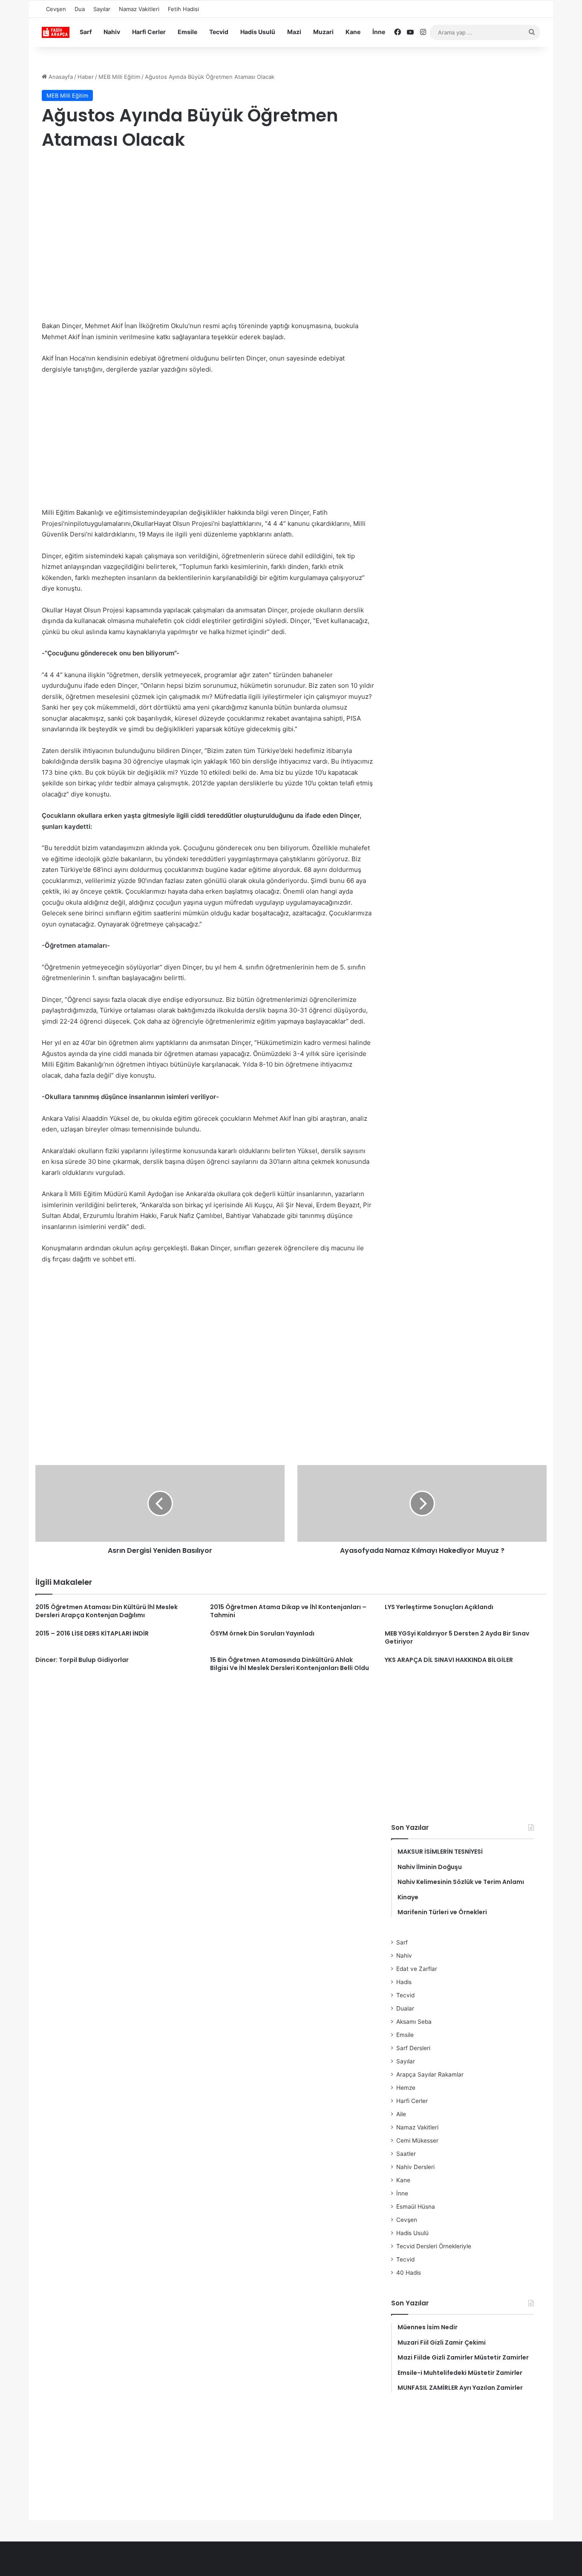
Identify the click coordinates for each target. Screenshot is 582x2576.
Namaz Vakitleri (139, 9)
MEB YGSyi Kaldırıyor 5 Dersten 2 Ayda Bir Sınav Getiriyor (457, 1637)
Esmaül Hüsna (416, 2207)
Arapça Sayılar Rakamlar (430, 2074)
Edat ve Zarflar (417, 1969)
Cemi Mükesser (417, 2140)
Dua (80, 9)
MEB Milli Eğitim (119, 77)
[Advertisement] (208, 227)
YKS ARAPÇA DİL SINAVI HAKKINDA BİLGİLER (449, 1660)
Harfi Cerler (149, 32)
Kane (353, 32)
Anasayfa (60, 77)
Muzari (323, 32)
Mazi (294, 32)
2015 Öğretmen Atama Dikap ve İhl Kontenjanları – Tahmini (288, 1611)
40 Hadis (409, 2273)
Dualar (405, 2008)
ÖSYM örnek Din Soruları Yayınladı (262, 1633)
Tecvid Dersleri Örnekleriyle (434, 2246)
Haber (86, 77)
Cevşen (56, 9)
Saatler (406, 2154)
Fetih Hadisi (183, 9)
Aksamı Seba (414, 2022)
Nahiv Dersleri (415, 2167)
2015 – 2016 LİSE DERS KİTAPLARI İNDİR (92, 1633)
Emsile (187, 32)
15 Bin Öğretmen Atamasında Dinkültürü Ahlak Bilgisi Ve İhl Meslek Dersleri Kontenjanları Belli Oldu (290, 1664)
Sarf (86, 32)
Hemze (406, 2088)
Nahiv (112, 32)
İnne (379, 32)
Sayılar (102, 9)
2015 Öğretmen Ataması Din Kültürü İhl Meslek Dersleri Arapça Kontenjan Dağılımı (107, 1611)
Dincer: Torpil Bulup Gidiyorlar (82, 1660)
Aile (401, 2114)
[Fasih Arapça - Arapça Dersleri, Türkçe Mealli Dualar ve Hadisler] (56, 32)
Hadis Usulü (258, 32)
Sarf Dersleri (413, 2048)
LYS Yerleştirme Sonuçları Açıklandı (439, 1607)
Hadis (404, 1982)
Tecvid (219, 32)
